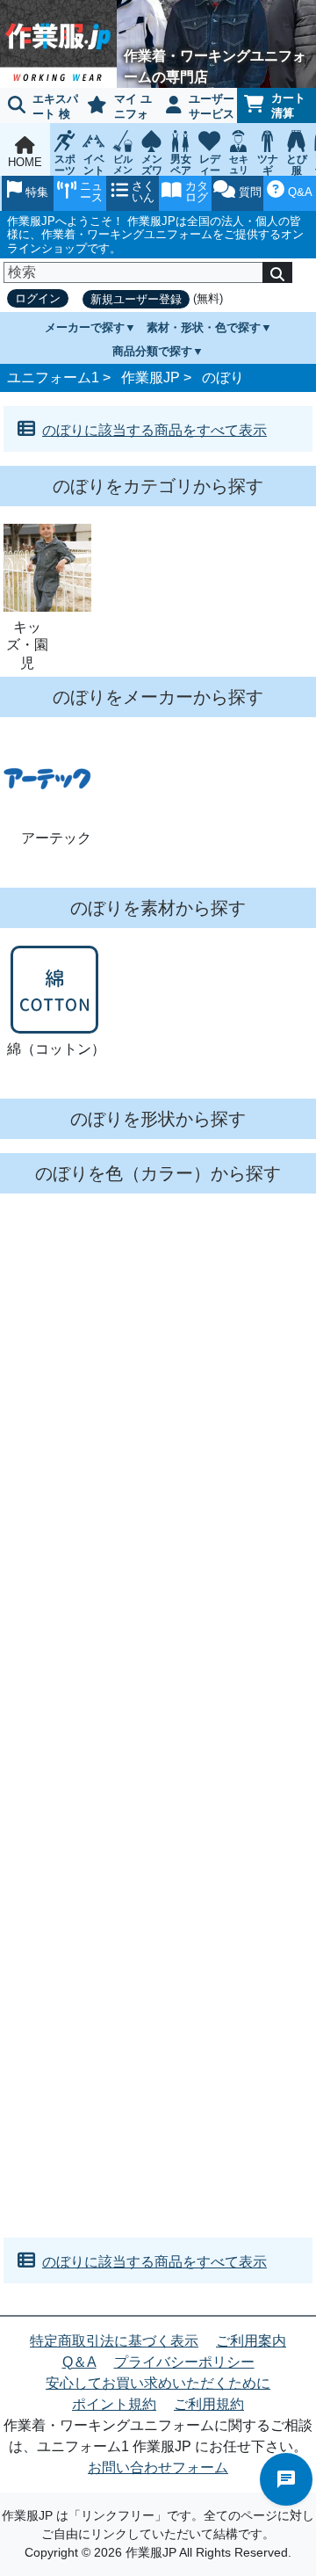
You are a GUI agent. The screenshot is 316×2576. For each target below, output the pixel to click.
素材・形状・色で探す (204, 327)
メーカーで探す (85, 327)
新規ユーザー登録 (136, 299)
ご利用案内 (251, 2341)
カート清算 (288, 105)
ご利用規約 (209, 2404)
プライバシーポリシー (184, 2362)
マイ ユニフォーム (116, 108)
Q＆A (79, 2362)
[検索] (277, 272)
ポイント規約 (114, 2404)
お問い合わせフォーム (158, 2467)
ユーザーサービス (212, 106)
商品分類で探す (152, 351)
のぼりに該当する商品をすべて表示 (154, 430)
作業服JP (151, 377)
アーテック (56, 838)
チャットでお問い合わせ (286, 2479)
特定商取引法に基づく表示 (114, 2341)
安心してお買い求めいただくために (158, 2383)
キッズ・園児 (27, 646)
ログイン (38, 298)
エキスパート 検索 (39, 108)
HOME (25, 162)
